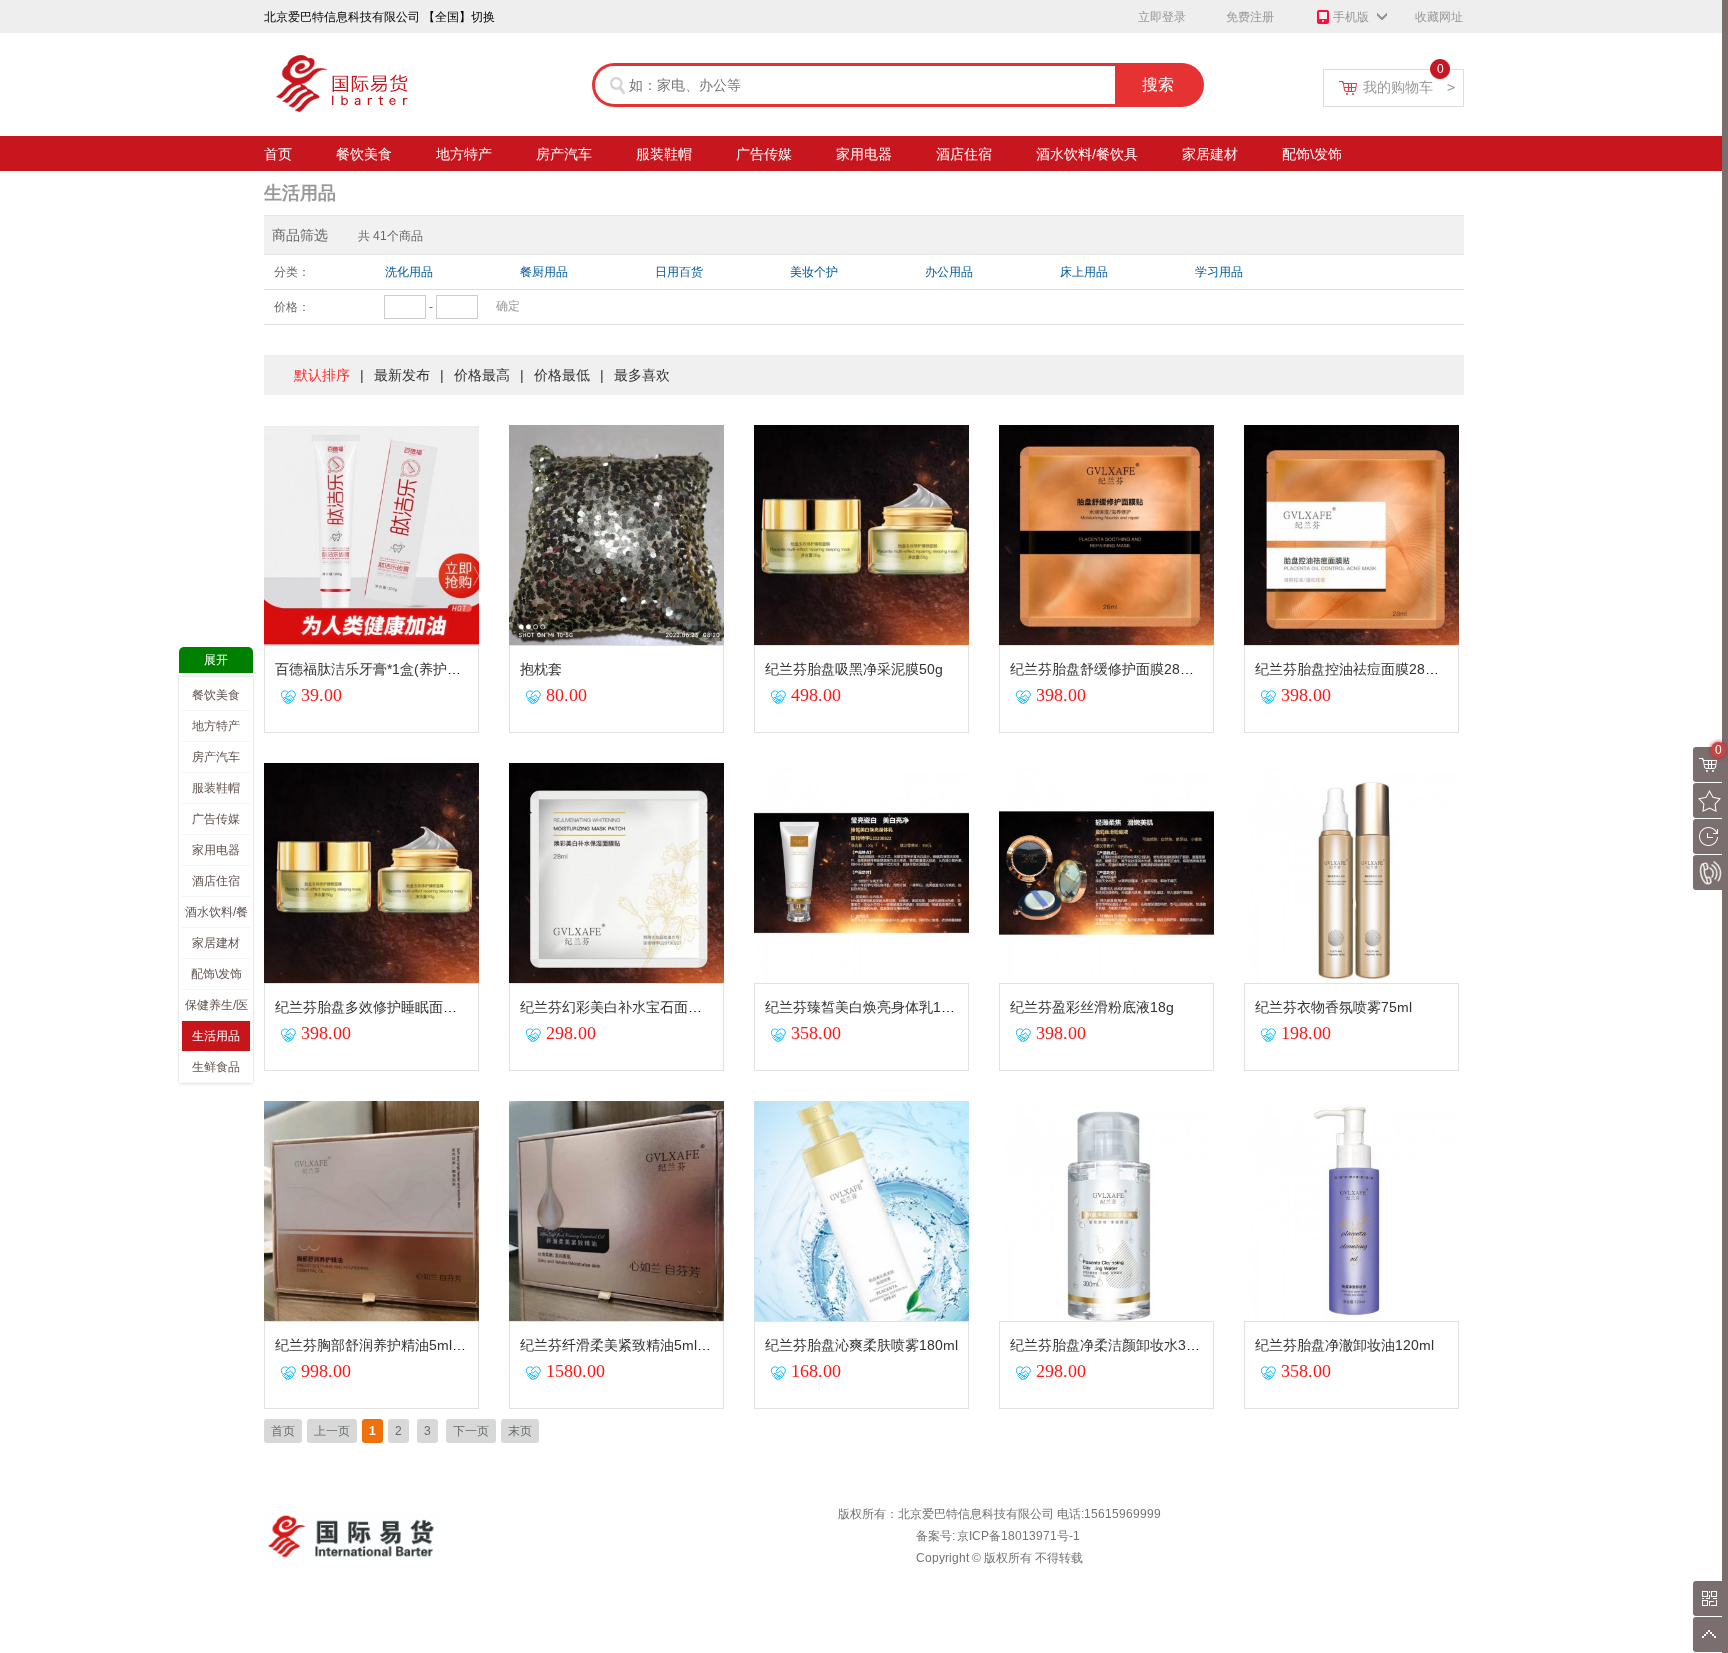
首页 (278, 154)
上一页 (332, 1431)
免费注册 (1250, 17)
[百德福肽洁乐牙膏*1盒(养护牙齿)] (374, 432)
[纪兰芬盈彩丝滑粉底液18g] (1109, 770)
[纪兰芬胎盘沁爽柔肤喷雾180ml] (864, 1108)
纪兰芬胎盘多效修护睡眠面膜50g (378, 1007)
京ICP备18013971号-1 (1018, 1536)
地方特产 (464, 154)
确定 (508, 306)
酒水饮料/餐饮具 (1087, 154)
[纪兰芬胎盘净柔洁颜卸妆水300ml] (1109, 1108)
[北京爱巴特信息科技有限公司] (374, 60)
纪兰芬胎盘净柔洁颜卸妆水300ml (1113, 1345)
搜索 (1158, 84)
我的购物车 (1409, 87)
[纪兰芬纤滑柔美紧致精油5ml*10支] (619, 1108)
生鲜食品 (216, 1067)
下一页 (471, 1431)
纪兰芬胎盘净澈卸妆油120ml (1344, 1345)
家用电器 (864, 154)
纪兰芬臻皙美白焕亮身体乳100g (865, 1007)
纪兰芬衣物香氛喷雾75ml (1333, 1007)
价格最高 (482, 375)
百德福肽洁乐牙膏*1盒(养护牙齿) (377, 669)
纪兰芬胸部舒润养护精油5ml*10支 (381, 1345)
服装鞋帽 (664, 154)
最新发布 (402, 375)
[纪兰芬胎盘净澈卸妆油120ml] (1354, 1108)
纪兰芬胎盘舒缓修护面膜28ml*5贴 (1116, 669)
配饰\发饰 (1312, 154)
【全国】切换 (459, 17)
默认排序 (322, 375)
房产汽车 (564, 154)
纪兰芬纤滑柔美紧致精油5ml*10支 (626, 1345)
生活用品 (300, 193)
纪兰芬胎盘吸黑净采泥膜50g (854, 669)
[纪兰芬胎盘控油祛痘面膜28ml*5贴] (1354, 432)
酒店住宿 (964, 154)
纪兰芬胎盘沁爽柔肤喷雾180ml (861, 1345)
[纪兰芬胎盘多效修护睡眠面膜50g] (374, 770)
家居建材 (1210, 154)
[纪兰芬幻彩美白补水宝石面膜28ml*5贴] (619, 770)
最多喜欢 (642, 375)
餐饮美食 (364, 154)
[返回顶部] (1710, 1634)
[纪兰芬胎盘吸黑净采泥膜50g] (864, 432)
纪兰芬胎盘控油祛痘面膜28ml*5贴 (1361, 669)
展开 (216, 660)
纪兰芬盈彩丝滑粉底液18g (1092, 1007)
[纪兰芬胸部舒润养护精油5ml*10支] (374, 1108)
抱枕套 (541, 669)
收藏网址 (1439, 17)
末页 (520, 1431)
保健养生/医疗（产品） (216, 1009)
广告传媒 (764, 154)
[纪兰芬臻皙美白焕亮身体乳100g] (864, 770)
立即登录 (1162, 17)
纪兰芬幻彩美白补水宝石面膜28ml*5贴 (640, 1007)
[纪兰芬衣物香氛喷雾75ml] (1354, 770)
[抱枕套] (619, 432)
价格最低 (562, 375)
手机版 (1351, 17)
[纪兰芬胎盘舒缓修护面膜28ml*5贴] (1109, 432)
